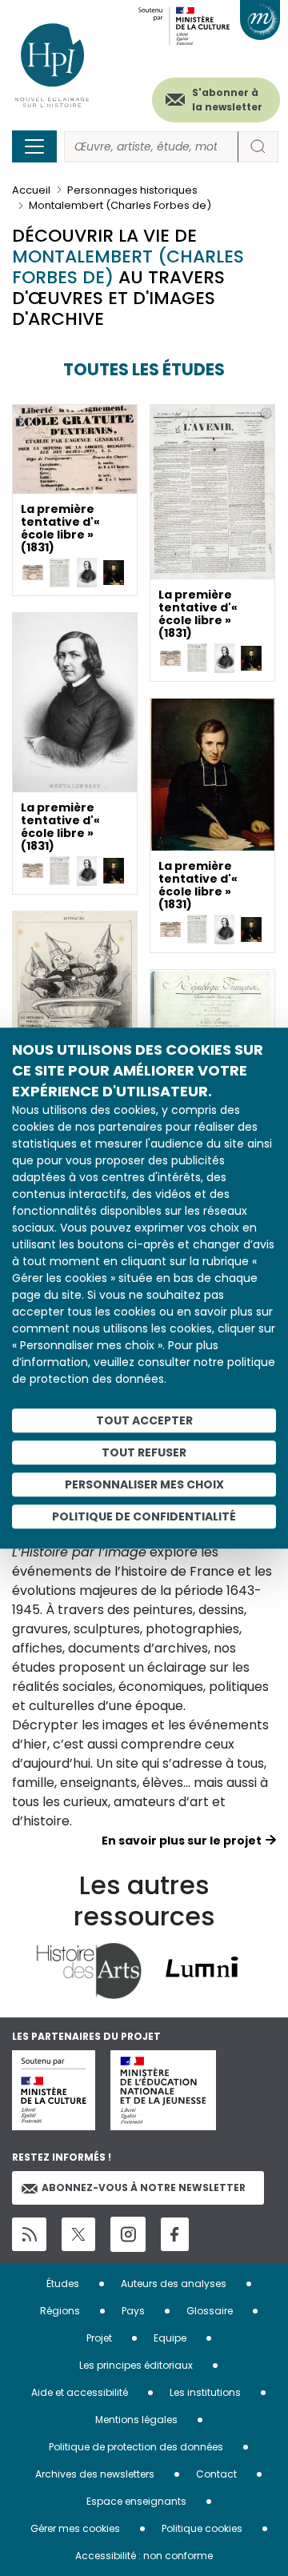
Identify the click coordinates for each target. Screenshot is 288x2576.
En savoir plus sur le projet (182, 1841)
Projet (99, 2338)
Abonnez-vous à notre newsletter (144, 2187)
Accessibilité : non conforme (144, 2556)
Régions (60, 2311)
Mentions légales (136, 2420)
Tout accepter (144, 1420)
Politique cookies (202, 2528)
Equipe (170, 2338)
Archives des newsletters (95, 2474)
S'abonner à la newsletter (227, 100)
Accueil (31, 190)
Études (63, 2284)
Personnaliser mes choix (144, 1484)
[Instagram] (128, 2234)
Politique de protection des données (136, 2447)
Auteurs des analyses (174, 2284)
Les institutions (205, 2392)
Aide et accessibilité (80, 2392)
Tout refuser (144, 1452)
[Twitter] (78, 2234)
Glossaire (210, 2311)
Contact (216, 2474)
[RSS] (29, 2235)
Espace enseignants (136, 2501)
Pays (133, 2311)
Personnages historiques (132, 190)
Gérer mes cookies (75, 2528)
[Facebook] (175, 2235)
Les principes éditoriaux (136, 2365)
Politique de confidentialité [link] (144, 1516)
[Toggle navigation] (34, 146)
